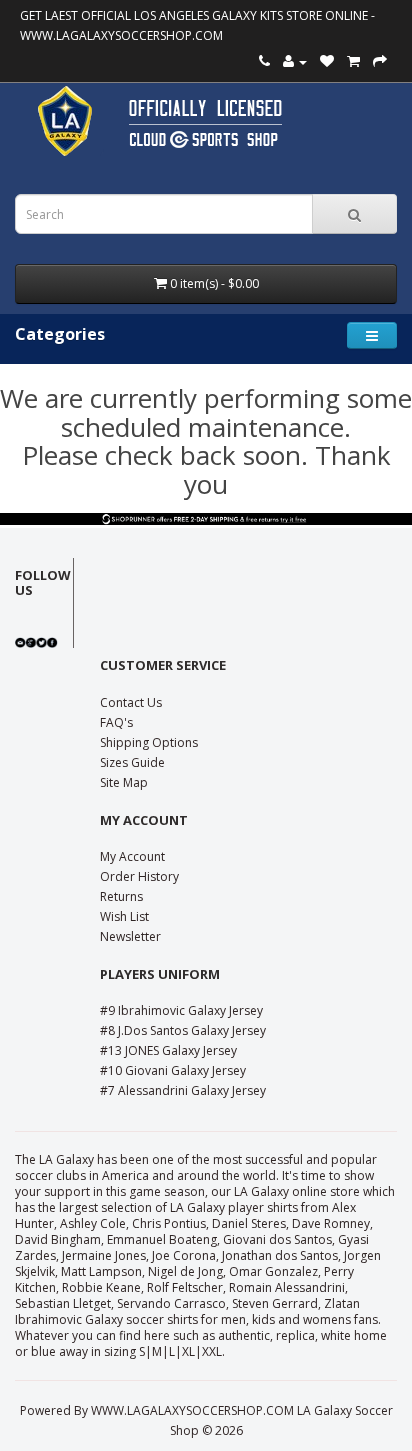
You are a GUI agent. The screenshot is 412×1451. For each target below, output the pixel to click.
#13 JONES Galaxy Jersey (168, 1050)
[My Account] (295, 61)
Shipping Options (149, 742)
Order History (139, 876)
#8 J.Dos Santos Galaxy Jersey (183, 1030)
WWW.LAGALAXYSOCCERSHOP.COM (121, 35)
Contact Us (131, 702)
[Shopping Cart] (353, 61)
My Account (132, 856)
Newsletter (130, 936)
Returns (121, 896)
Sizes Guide (132, 762)
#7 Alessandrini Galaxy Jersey (183, 1090)
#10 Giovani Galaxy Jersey (173, 1070)
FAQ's (116, 722)
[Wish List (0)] (327, 61)
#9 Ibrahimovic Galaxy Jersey (181, 1010)
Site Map (124, 782)
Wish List (124, 916)
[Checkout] (380, 61)
